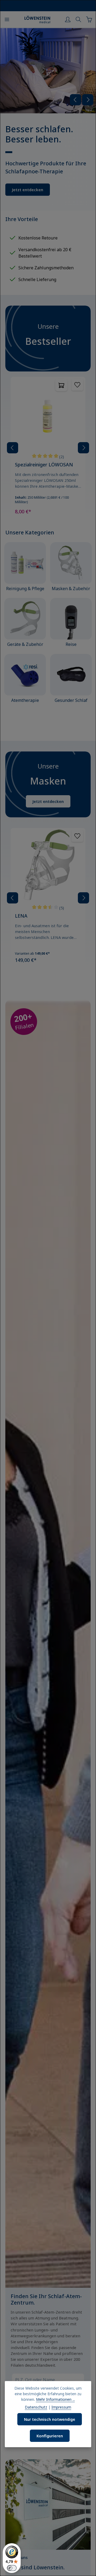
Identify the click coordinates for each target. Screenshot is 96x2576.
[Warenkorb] (89, 19)
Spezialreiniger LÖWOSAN (44, 465)
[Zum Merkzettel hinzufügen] (77, 385)
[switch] (12, 2568)
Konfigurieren (50, 2436)
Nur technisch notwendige (50, 2419)
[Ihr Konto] (68, 19)
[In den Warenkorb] (61, 385)
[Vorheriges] (75, 100)
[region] (48, 119)
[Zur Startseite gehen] (37, 19)
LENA (21, 916)
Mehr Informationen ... (55, 2399)
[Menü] (7, 19)
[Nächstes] (88, 100)
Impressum (61, 2407)
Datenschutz (36, 2407)
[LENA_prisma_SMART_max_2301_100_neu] (48, 71)
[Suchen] (78, 19)
